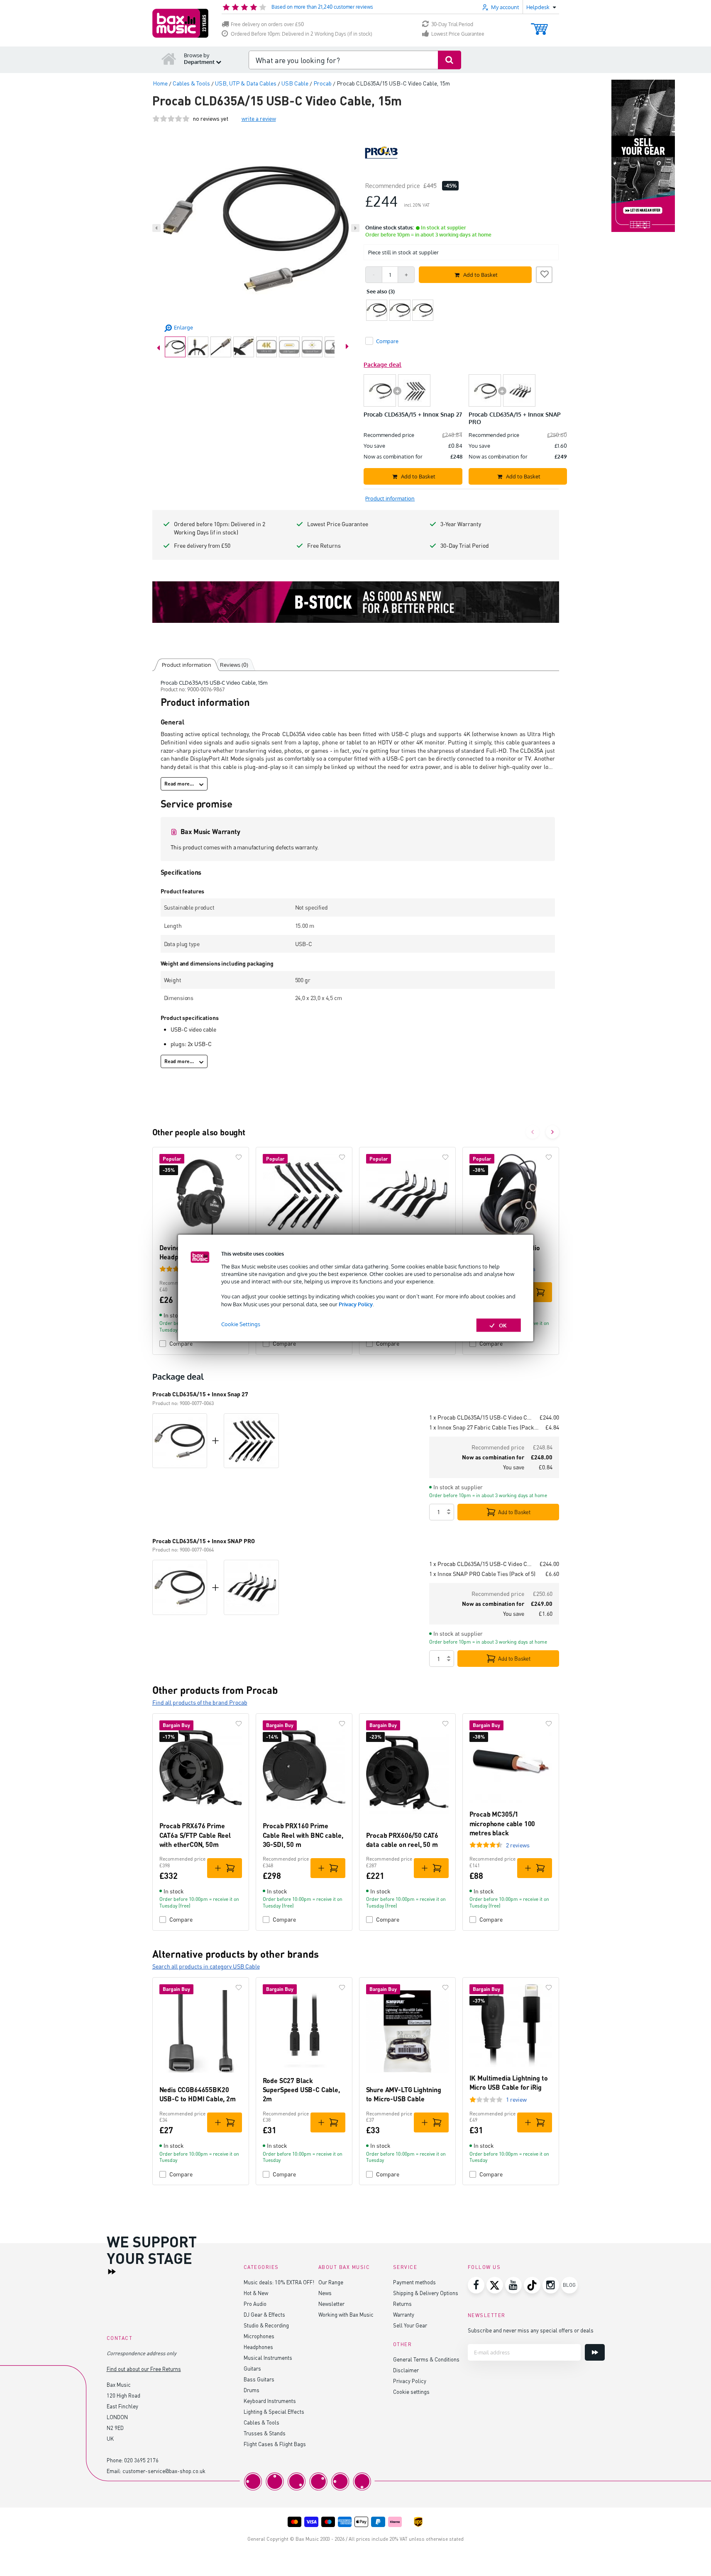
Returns (402, 2304)
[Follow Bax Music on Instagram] (551, 2285)
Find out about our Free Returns (144, 2369)
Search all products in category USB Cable (206, 1966)
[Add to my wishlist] (544, 273)
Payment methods (414, 2282)
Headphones (258, 2347)
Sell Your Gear (410, 2325)
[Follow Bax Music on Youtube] (513, 2285)
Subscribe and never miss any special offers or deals (531, 2330)
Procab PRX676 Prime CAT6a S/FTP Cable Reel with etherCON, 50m (195, 1835)
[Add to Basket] (535, 1292)
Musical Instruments (268, 2358)
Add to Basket (514, 1512)
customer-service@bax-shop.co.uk (164, 2471)
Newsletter (331, 2304)
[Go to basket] (539, 25)
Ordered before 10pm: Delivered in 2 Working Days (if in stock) (220, 528)
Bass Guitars (259, 2379)
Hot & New (256, 2293)
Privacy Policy (356, 1304)
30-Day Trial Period (452, 24)
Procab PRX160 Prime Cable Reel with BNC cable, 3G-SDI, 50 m (303, 1835)
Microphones (259, 2336)
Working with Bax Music (346, 2314)
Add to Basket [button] (480, 275)
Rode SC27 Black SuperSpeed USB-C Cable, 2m (301, 2090)
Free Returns (324, 545)
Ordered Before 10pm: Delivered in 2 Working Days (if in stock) (302, 34)
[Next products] (552, 1132)
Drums (252, 2390)
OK (503, 1325)
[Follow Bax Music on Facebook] (476, 2285)
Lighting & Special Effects (274, 2411)
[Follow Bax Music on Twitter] (495, 2285)
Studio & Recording (266, 2325)
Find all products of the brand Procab (200, 1702)
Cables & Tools (261, 2422)
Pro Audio (255, 2304)
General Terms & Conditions (426, 2359)
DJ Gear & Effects (264, 2314)
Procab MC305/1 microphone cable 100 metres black (502, 1823)
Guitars (252, 2368)
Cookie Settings (241, 1324)
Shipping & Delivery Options (426, 2293)
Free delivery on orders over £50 (267, 24)
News (325, 2293)
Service (405, 2267)
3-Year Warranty (461, 524)
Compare (181, 1343)
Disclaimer (406, 2370)
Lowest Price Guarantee (458, 34)
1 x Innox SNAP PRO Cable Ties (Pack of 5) (482, 1574)
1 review (516, 2099)
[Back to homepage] (169, 59)
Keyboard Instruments (270, 2401)
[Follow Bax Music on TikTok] (532, 2285)
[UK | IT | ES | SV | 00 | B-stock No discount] (356, 602)
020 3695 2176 (141, 2460)
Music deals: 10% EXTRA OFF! (279, 2282)
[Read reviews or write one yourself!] (171, 118)
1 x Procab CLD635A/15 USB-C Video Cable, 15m (481, 1417)
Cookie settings (411, 2392)
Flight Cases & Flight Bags (275, 2444)
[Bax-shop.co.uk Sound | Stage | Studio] (180, 23)
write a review (259, 118)
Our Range (331, 2282)
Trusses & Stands (265, 2433)
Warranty (404, 2314)
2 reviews (518, 1845)
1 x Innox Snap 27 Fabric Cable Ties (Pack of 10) (484, 1427)
